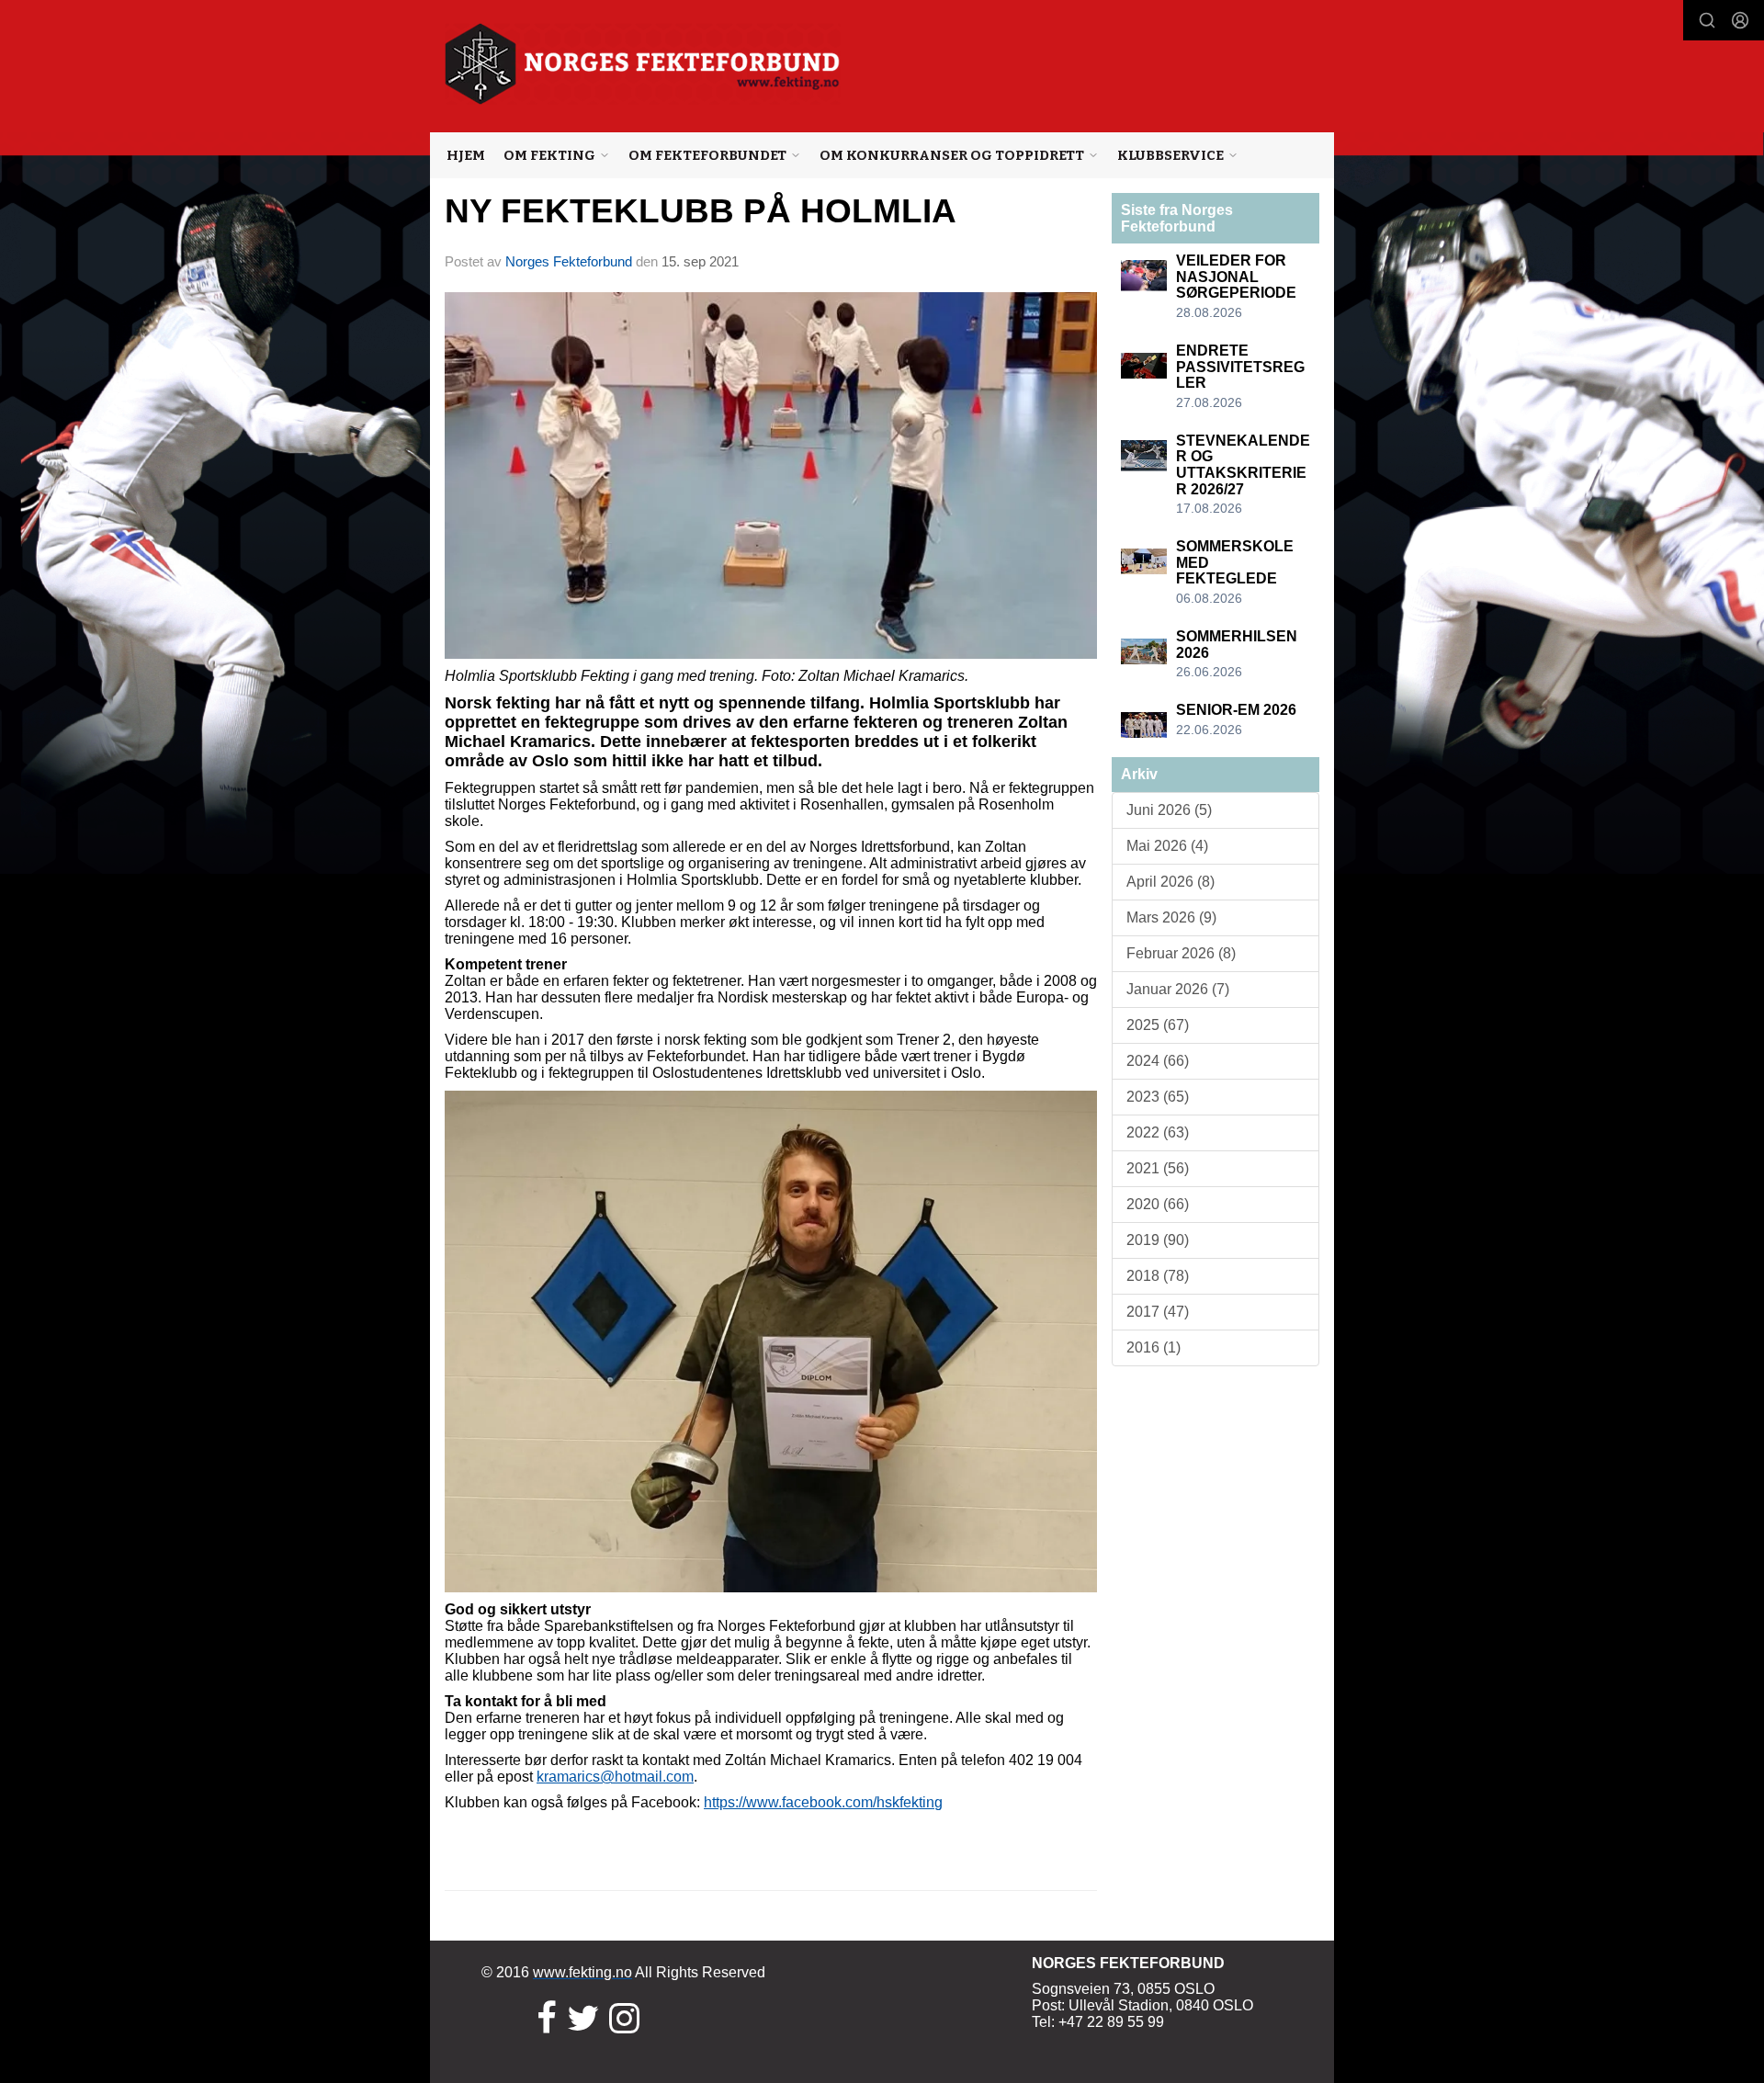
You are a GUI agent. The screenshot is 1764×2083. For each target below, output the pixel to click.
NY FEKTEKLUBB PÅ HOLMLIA (701, 211)
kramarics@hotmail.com (615, 1777)
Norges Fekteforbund (569, 261)
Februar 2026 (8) (1181, 953)
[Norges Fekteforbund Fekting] (643, 64)
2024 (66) (1158, 1061)
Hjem (466, 155)
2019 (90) (1158, 1240)
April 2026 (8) (1170, 882)
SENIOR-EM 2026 (1236, 710)
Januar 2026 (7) (1178, 989)
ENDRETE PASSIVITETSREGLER (1240, 367)
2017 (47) (1158, 1312)
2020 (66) (1158, 1204)
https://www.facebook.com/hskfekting (823, 1802)
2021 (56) (1158, 1168)
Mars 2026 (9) (1171, 917)
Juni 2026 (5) (1169, 810)
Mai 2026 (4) (1167, 846)
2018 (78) (1158, 1276)
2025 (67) (1158, 1025)
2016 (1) (1153, 1347)
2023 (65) (1158, 1097)
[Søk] (1707, 20)
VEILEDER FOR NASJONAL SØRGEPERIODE (1236, 277)
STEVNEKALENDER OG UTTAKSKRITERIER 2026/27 (1243, 465)
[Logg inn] (1740, 20)
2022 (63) (1158, 1132)
